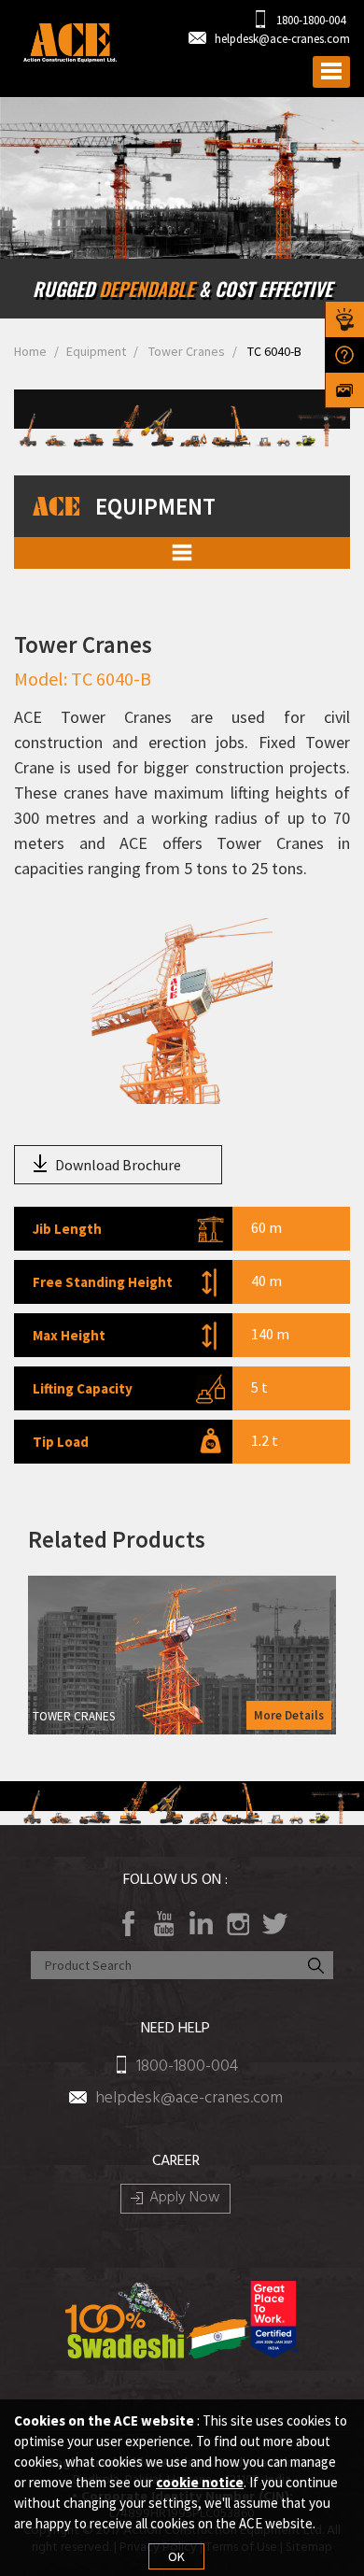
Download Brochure (118, 1165)
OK (176, 2556)
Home (30, 351)
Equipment (96, 351)
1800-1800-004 (309, 20)
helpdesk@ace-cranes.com (282, 39)
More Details (289, 1715)
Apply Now (185, 2199)
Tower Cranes (185, 351)
